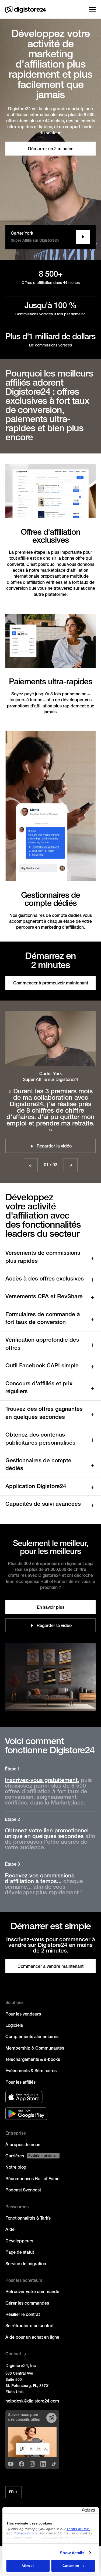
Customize (71, 2566)
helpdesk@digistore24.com (32, 2401)
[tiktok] (54, 2464)
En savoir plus (51, 1608)
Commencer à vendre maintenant (50, 1967)
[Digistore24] (26, 9)
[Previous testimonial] (31, 1165)
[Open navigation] (92, 9)
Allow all (28, 2566)
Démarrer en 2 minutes (51, 149)
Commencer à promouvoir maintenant (51, 983)
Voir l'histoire (83, 237)
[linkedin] (43, 2464)
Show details (72, 2553)
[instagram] (32, 2464)
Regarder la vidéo (54, 1626)
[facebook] (22, 2464)
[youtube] (11, 2464)
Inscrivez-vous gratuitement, (42, 1780)
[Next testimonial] (71, 1165)
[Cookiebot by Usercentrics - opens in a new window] (72, 2510)
